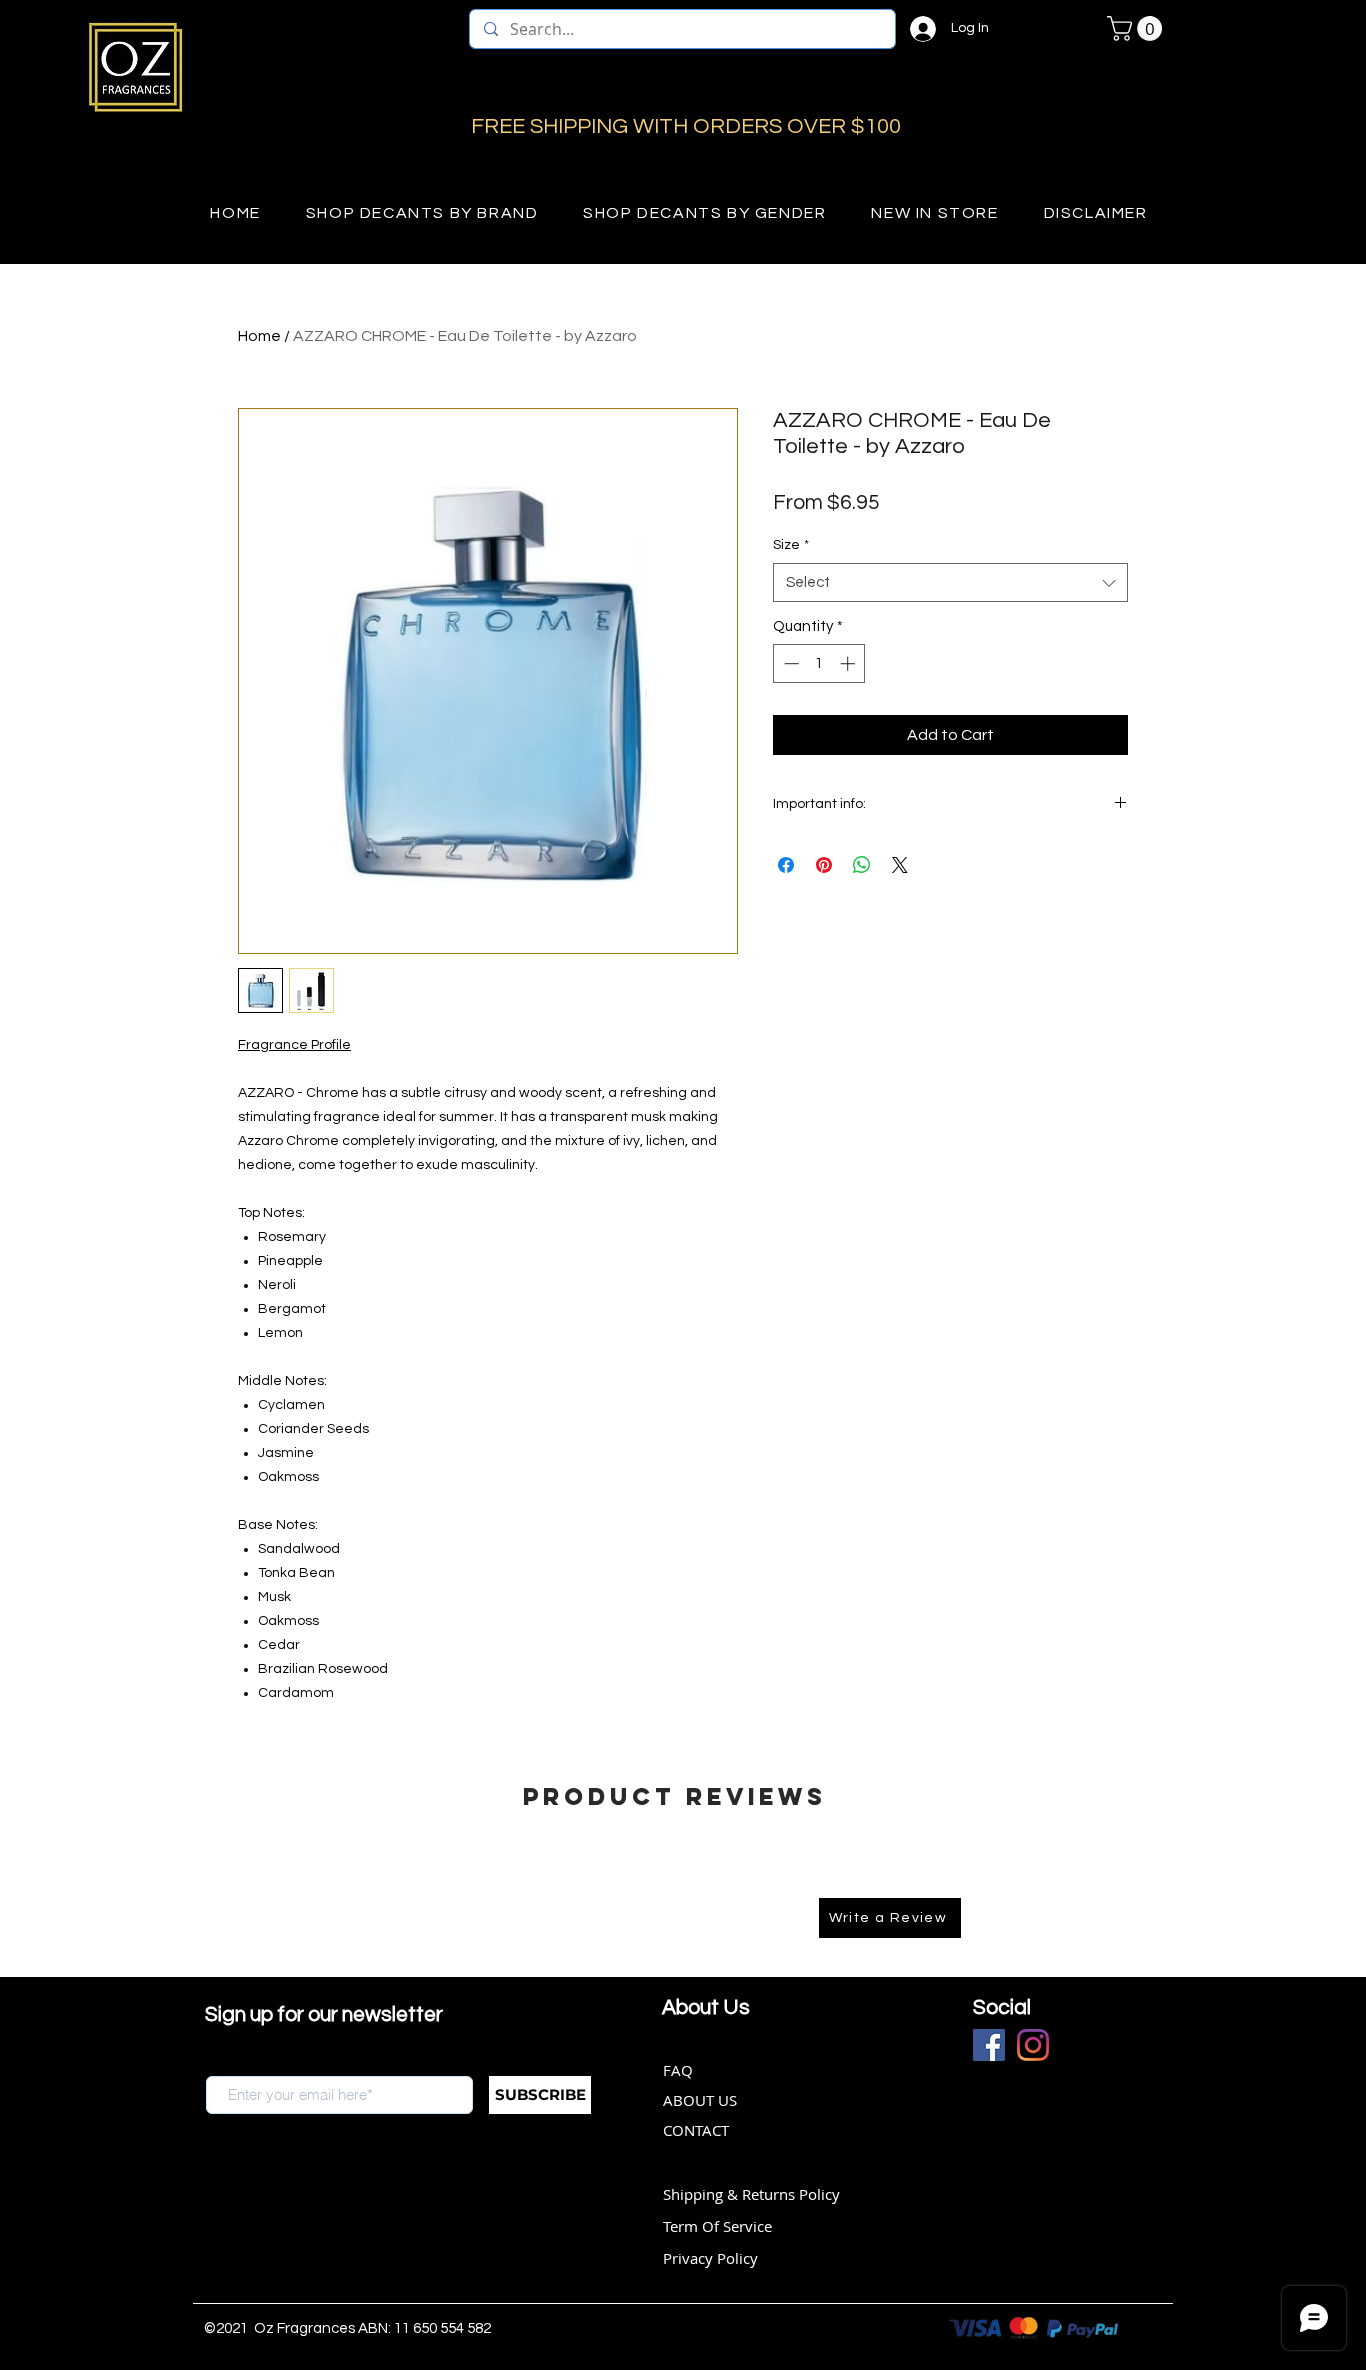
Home (259, 336)
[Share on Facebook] (786, 865)
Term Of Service (717, 2226)
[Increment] (849, 663)
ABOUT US (700, 2100)
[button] (1137, 28)
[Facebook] (989, 2045)
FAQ (678, 2070)
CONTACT (696, 2130)
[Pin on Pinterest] (824, 865)
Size (791, 545)
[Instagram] (1033, 2045)
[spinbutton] (819, 663)
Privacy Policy (710, 2258)
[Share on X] (900, 865)
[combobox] (950, 582)
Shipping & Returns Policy (751, 2194)
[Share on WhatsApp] (862, 865)
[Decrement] (789, 663)
